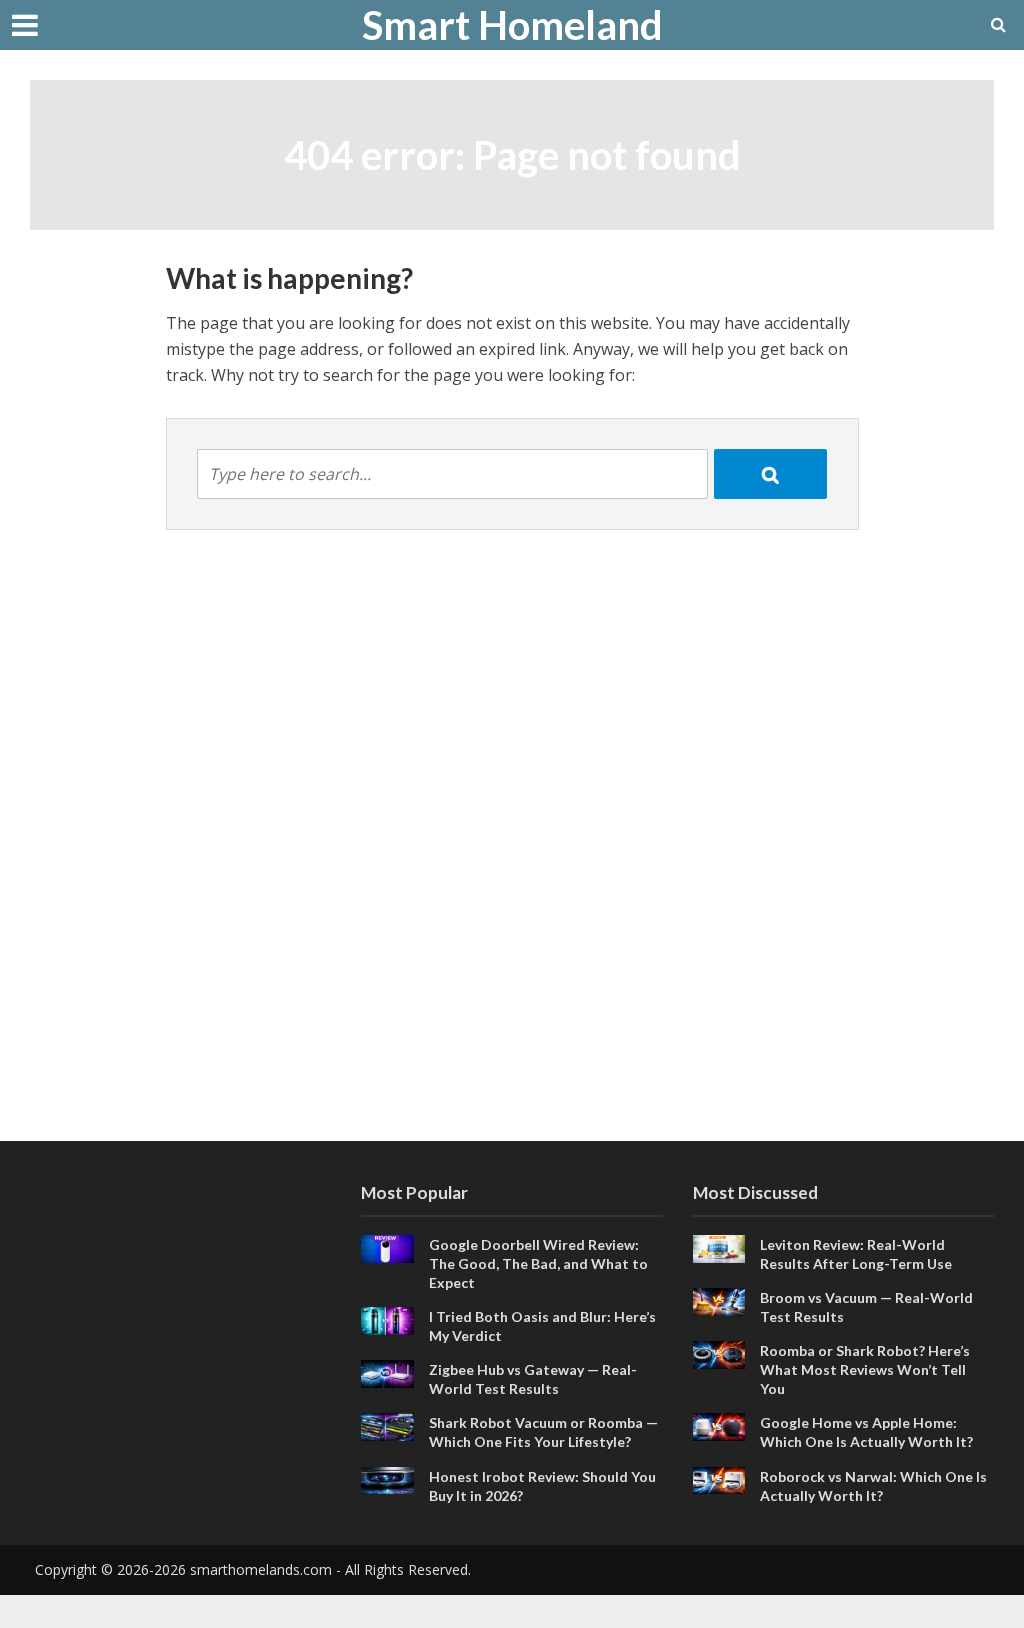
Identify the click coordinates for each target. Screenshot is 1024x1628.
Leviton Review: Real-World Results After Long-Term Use (856, 1254)
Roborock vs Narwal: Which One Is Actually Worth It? (873, 1486)
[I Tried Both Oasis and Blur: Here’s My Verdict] (387, 1319)
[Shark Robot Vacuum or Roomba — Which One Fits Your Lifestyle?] (387, 1425)
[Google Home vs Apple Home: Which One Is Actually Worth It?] (719, 1425)
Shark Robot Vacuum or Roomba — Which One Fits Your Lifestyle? (543, 1432)
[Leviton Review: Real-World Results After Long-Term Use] (719, 1247)
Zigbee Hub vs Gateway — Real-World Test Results (533, 1379)
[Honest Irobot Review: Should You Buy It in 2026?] (387, 1478)
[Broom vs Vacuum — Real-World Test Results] (719, 1300)
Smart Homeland (512, 25)
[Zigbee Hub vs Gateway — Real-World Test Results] (387, 1372)
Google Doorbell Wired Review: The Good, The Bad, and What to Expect (538, 1263)
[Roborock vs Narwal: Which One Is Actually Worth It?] (719, 1478)
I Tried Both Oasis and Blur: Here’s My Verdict (542, 1326)
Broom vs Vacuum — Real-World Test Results (866, 1307)
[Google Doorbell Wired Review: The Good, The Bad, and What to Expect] (387, 1247)
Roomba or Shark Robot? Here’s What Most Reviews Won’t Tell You (865, 1369)
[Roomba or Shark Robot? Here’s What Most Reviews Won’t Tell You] (719, 1353)
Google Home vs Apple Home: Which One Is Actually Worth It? (866, 1432)
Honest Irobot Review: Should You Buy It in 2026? (542, 1486)
